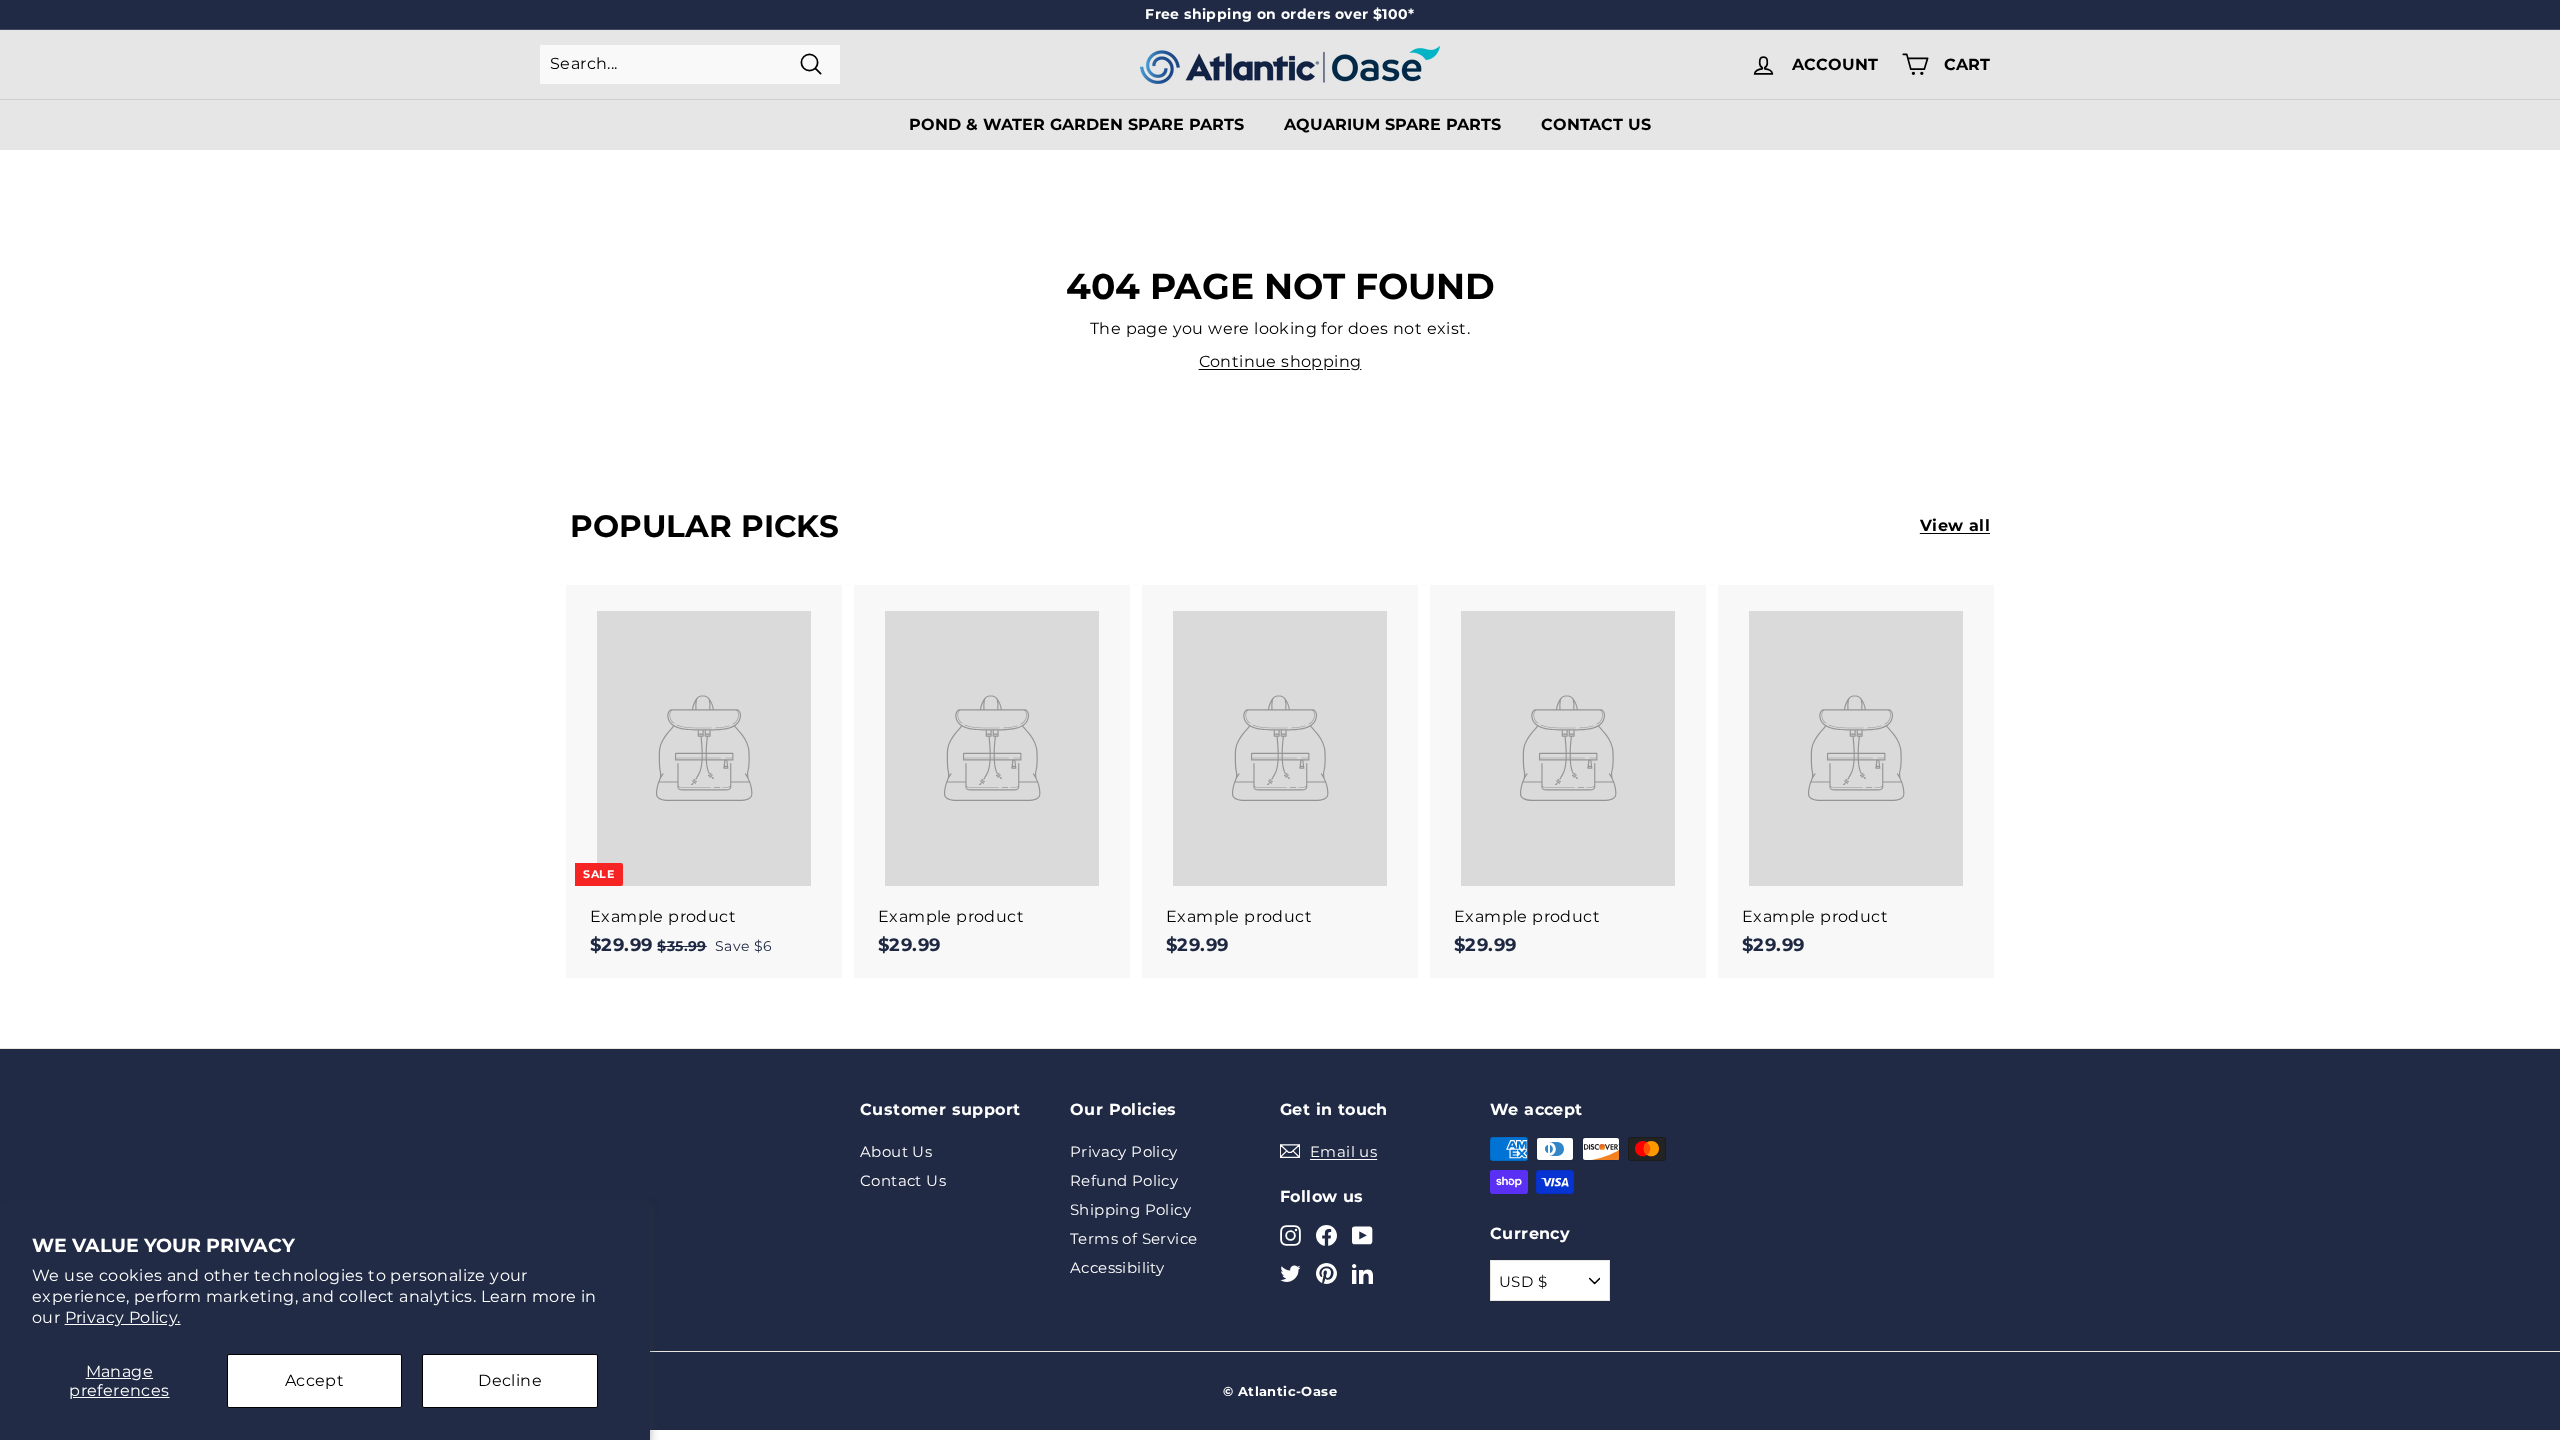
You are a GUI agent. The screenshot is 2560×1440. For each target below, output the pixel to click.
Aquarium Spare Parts (1392, 124)
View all (1955, 525)
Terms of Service (1133, 1238)
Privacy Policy (1124, 1151)
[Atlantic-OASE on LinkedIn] (1362, 1272)
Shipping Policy (1130, 1209)
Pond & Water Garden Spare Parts (1076, 124)
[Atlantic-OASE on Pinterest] (1326, 1272)
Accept (314, 1380)
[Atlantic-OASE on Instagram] (1290, 1235)
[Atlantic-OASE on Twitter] (1290, 1272)
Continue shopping (1280, 361)
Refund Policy (1124, 1180)
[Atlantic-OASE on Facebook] (1326, 1235)
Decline (510, 1380)
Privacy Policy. (123, 1317)
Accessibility (1117, 1267)
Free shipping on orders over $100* (1280, 14)
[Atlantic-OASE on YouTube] (1362, 1235)
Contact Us (1596, 124)
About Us (896, 1151)
